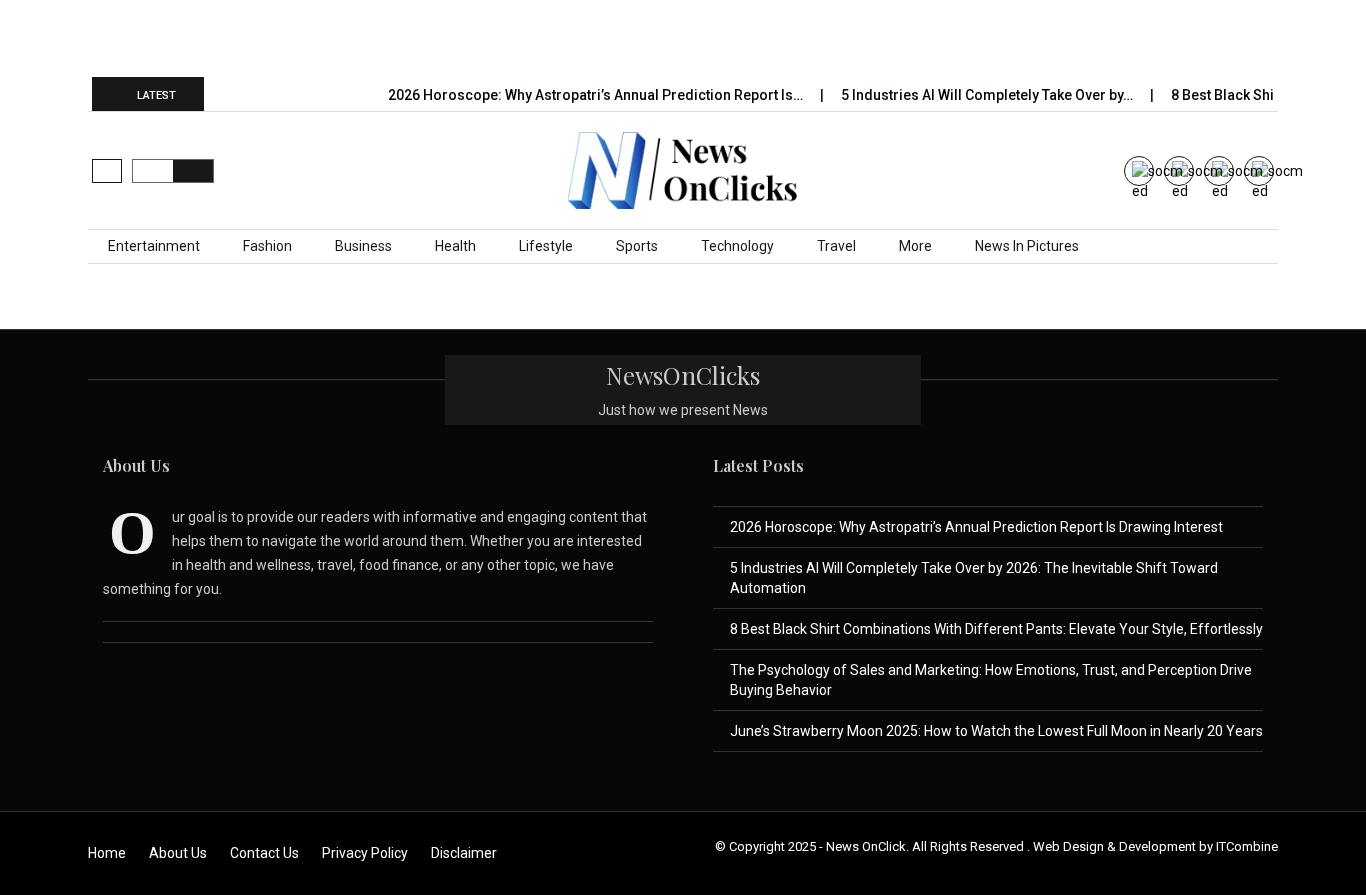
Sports (637, 246)
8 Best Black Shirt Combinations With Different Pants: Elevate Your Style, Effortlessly (996, 629)
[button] (107, 171)
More (915, 246)
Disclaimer (464, 853)
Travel (836, 246)
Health (455, 246)
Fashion (267, 246)
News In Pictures (1027, 246)
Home (107, 853)
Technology (737, 246)
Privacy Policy (365, 853)
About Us (178, 853)
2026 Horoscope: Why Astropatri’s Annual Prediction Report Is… (597, 95)
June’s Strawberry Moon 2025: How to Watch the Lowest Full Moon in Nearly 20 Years (996, 731)
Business (363, 246)
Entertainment (154, 246)
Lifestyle (546, 246)
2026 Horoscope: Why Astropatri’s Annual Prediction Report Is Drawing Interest (976, 527)
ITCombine (1247, 846)
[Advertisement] (683, 37)
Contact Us (264, 853)
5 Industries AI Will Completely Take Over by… (988, 95)
